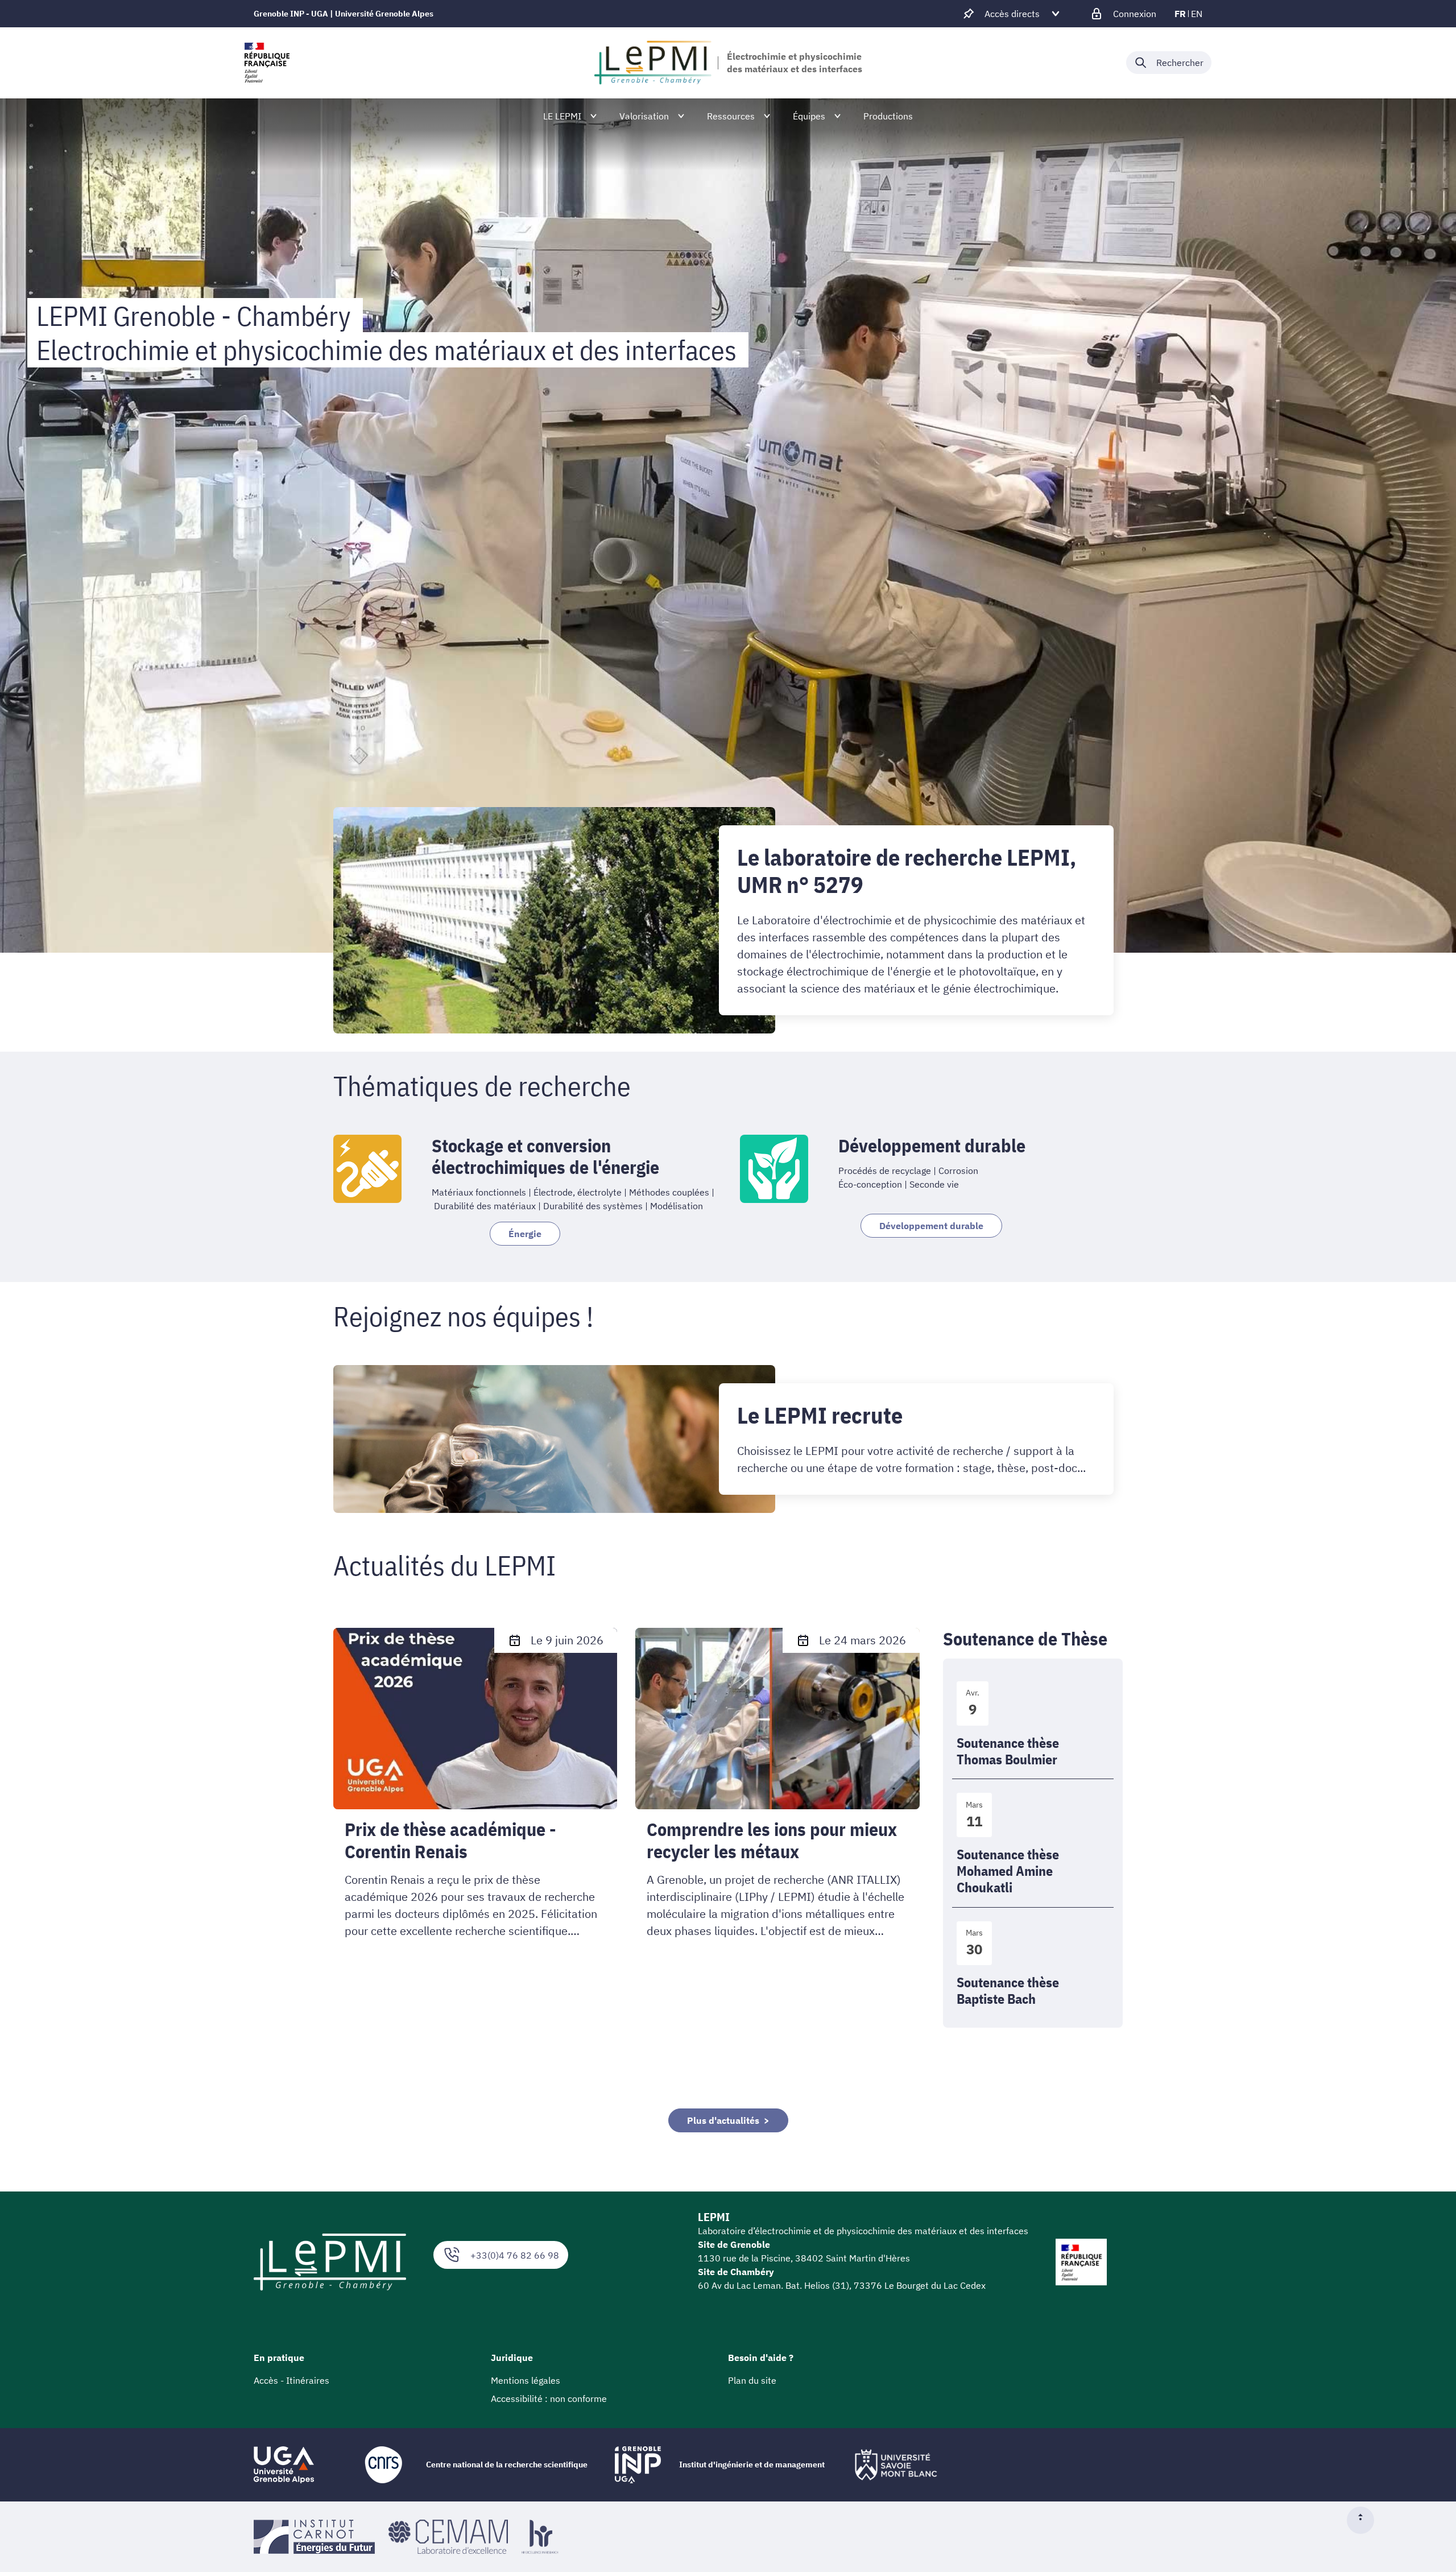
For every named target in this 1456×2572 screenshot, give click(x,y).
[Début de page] (1365, 2520)
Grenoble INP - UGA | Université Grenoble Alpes (344, 14)
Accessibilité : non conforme (549, 2399)
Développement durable (931, 1226)
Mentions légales (526, 2380)
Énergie (525, 1234)
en (1197, 14)
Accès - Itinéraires (291, 2380)
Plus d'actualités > (728, 2120)
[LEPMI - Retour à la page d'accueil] (653, 63)
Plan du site (752, 2380)
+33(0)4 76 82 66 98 (515, 2255)
